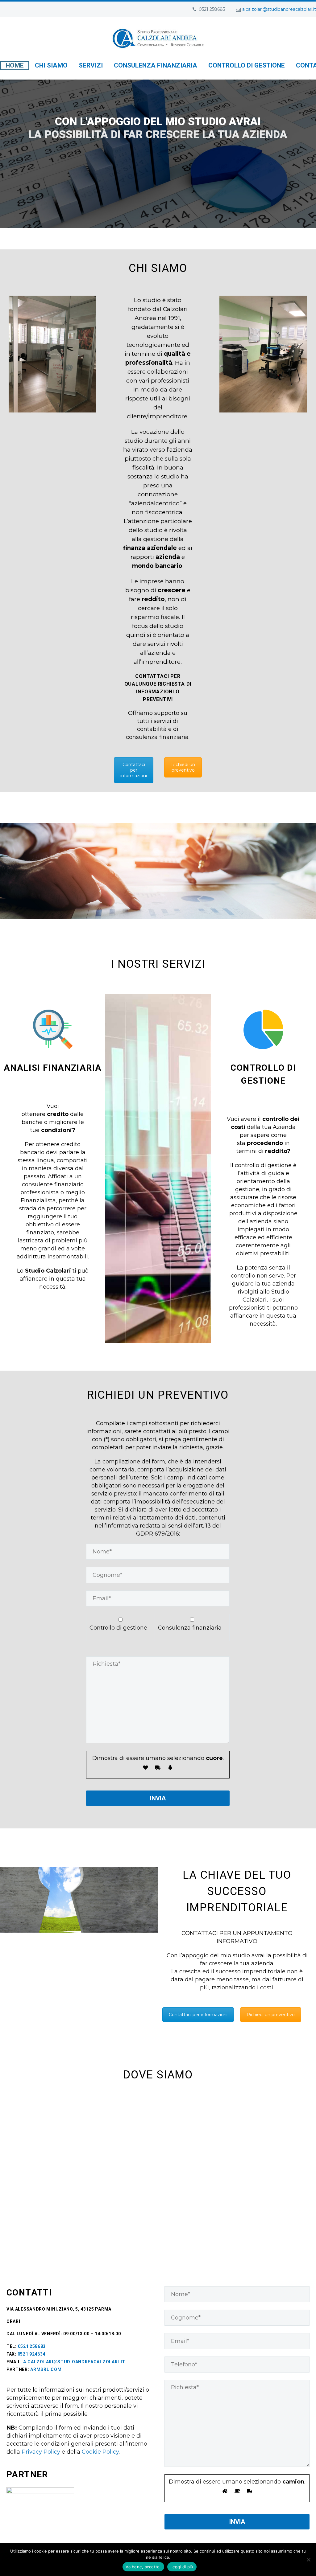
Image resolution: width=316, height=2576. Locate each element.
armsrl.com (46, 2369)
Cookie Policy (100, 2452)
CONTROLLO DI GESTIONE (247, 65)
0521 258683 (32, 2346)
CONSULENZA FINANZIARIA (156, 65)
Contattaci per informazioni (134, 770)
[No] (308, 2560)
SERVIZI (91, 65)
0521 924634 (32, 2354)
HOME (15, 65)
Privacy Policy (41, 2452)
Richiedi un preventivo (183, 767)
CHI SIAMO (51, 65)
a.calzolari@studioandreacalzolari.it (279, 9)
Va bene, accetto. (143, 2567)
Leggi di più (182, 2567)
